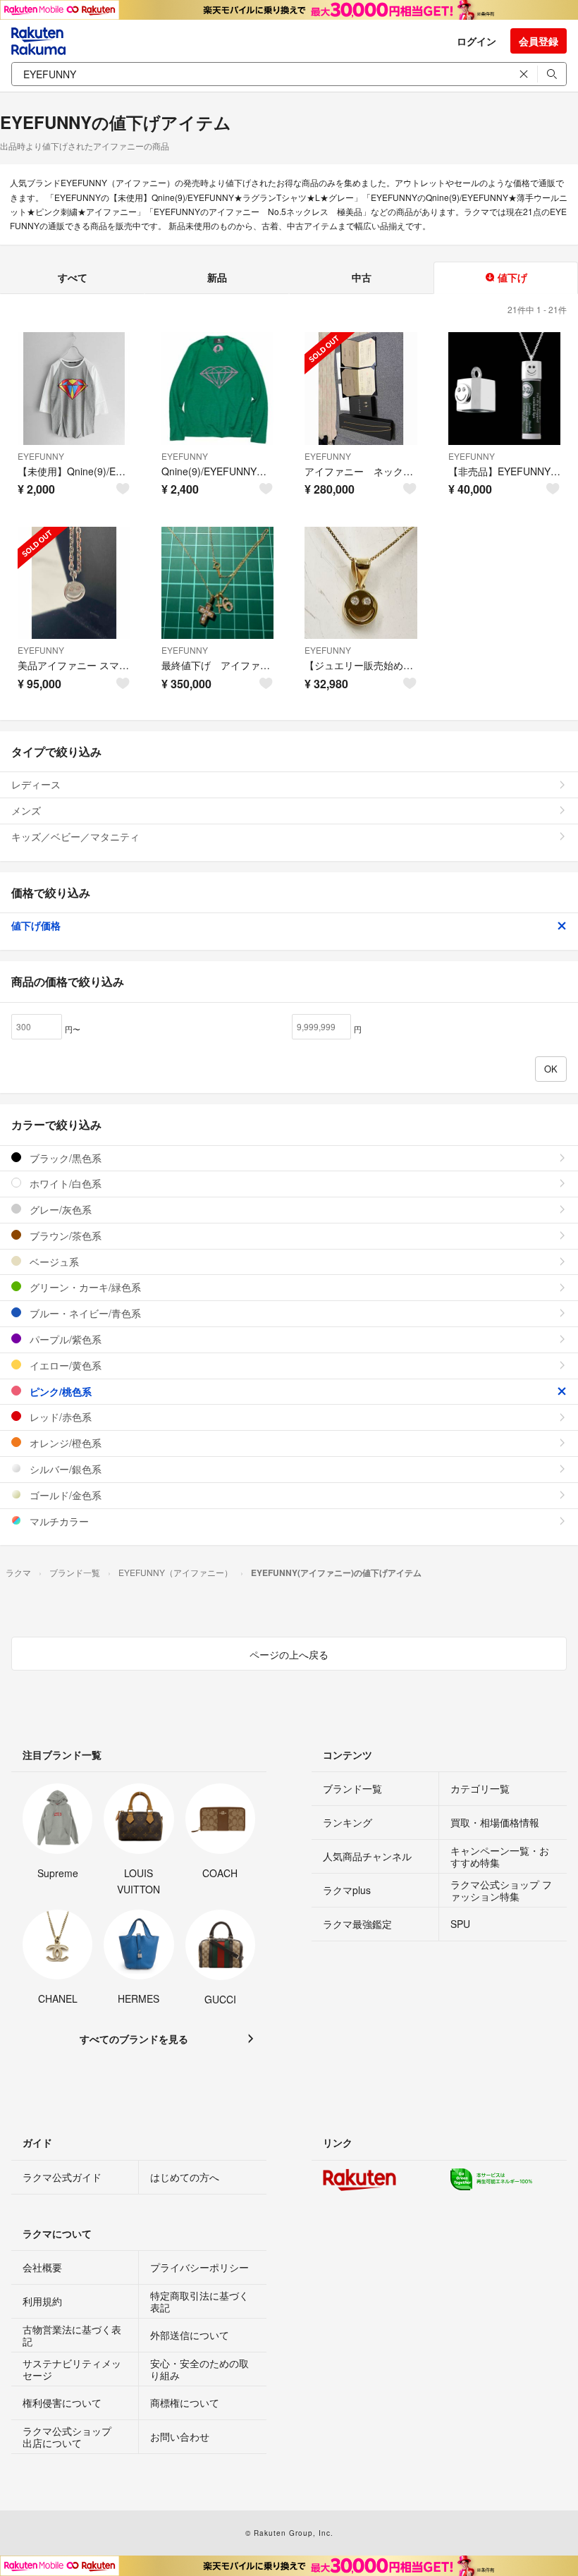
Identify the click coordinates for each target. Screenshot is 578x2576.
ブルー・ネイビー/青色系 (84, 1313)
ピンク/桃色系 (59, 1391)
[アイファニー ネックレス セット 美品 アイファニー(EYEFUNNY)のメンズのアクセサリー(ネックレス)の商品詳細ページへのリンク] (361, 389)
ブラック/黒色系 (64, 1158)
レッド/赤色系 (59, 1417)
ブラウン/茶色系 (64, 1235)
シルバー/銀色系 (64, 1469)
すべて (73, 277)
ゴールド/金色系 (64, 1495)
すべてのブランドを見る (134, 2039)
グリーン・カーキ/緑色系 (84, 1287)
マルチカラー (58, 1521)
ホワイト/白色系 (64, 1183)
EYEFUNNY (41, 456)
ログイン (476, 41)
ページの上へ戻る (289, 1654)
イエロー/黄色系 (64, 1365)
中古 (362, 277)
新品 (217, 277)
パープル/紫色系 (64, 1339)
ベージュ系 (53, 1262)
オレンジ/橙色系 (64, 1443)
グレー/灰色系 (59, 1209)
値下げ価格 (36, 925)
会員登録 (539, 41)
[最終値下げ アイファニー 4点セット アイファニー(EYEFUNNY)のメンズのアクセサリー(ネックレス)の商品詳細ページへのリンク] (218, 583)
